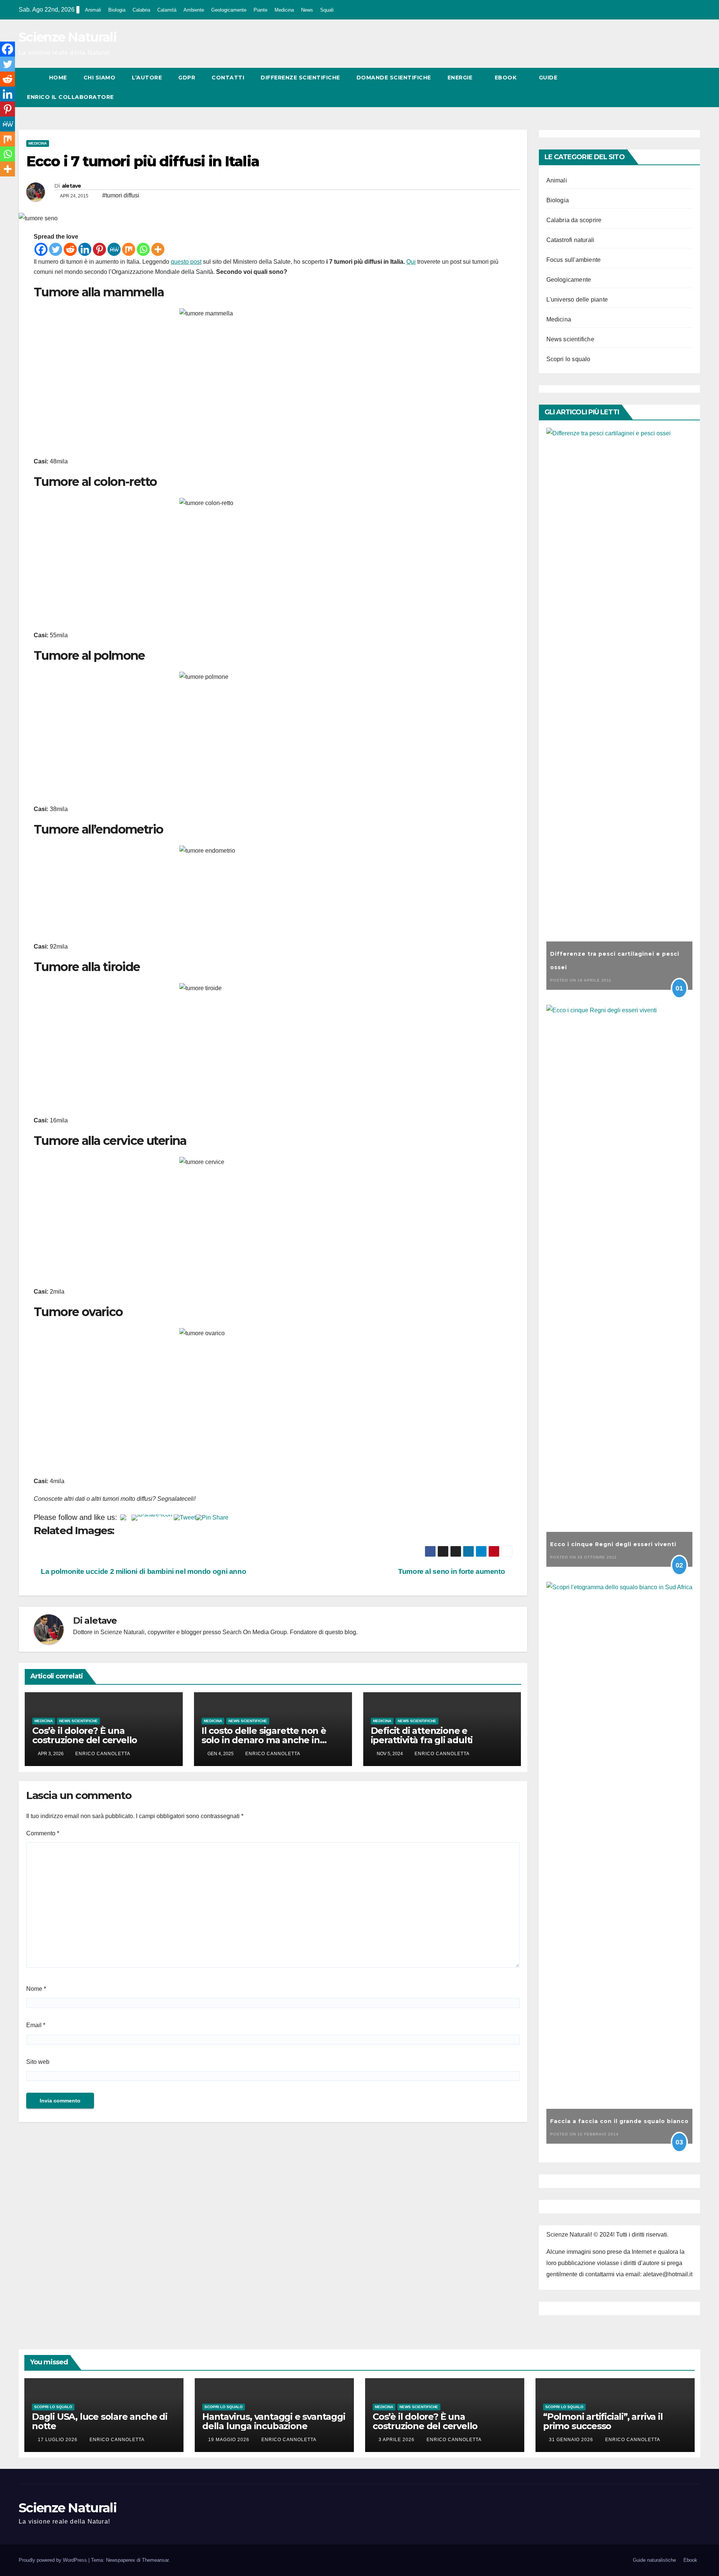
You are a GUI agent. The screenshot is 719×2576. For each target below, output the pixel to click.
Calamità (167, 10)
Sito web (38, 2062)
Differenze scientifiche (300, 78)
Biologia (117, 10)
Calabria (141, 10)
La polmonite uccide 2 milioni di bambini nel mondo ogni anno (143, 1571)
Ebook (506, 78)
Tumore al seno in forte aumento (452, 1571)
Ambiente (194, 10)
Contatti (228, 78)
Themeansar (155, 2560)
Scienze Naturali (68, 37)
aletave (72, 186)
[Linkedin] (85, 249)
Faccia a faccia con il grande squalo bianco (619, 2121)
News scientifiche (78, 1721)
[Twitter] (56, 249)
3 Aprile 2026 (397, 2440)
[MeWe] (114, 249)
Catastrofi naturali (571, 240)
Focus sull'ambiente (574, 260)
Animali (93, 10)
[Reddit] (70, 249)
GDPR (187, 78)
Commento (43, 1833)
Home (58, 78)
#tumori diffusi (121, 195)
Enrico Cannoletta (103, 1754)
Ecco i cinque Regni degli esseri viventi (613, 1544)
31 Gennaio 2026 (572, 2440)
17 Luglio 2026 (58, 2440)
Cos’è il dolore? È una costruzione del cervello (85, 1735)
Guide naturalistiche (654, 2560)
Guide (549, 78)
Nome (36, 1989)
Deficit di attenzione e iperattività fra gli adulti (422, 1735)
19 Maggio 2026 (230, 2440)
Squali (327, 10)
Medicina (284, 10)
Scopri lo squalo (568, 359)
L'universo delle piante (577, 300)
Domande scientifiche (394, 78)
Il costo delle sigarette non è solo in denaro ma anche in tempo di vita (264, 1740)
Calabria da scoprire (574, 220)
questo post (186, 262)
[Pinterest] (99, 249)
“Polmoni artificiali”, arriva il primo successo (603, 2421)
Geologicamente (229, 10)
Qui (411, 262)
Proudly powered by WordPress (54, 2560)
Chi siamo (100, 78)
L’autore (147, 78)
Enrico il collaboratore (70, 97)
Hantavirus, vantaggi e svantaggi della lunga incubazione (274, 2421)
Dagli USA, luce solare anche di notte (100, 2421)
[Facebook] (41, 249)
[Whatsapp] (143, 249)
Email (36, 2025)
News (307, 10)
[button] (681, 87)
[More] (158, 249)
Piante (260, 10)
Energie (461, 78)
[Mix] (129, 249)
